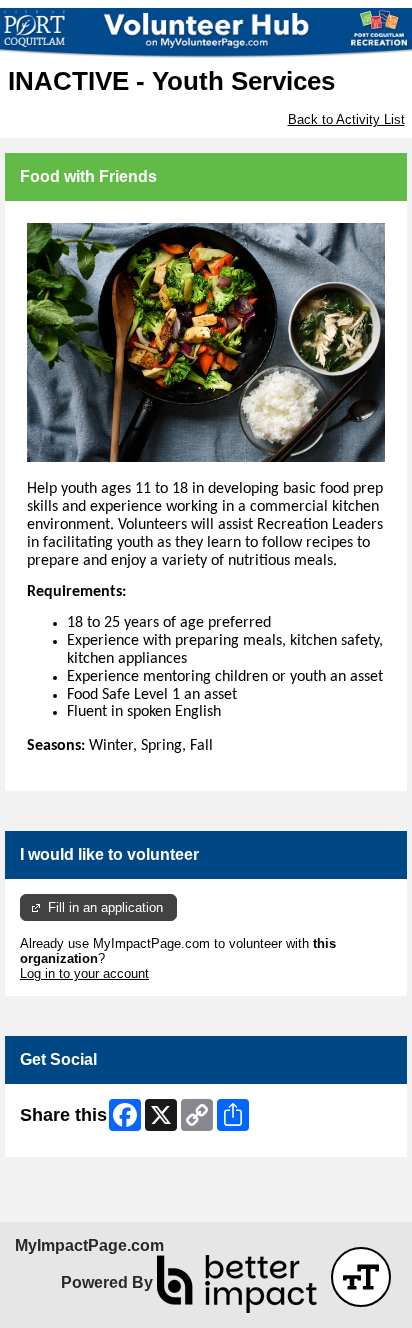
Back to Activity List (346, 119)
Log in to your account (84, 973)
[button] (361, 1277)
